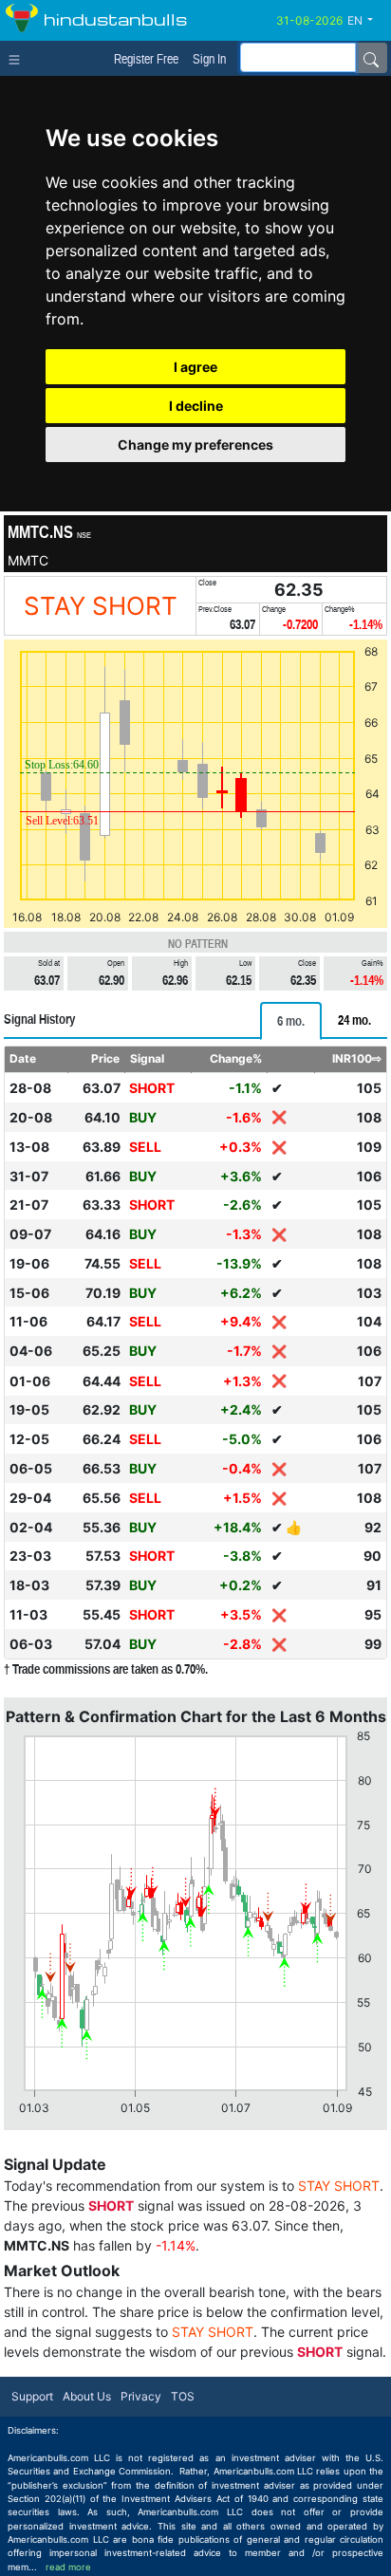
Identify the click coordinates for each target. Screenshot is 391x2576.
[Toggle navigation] (19, 58)
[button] (367, 21)
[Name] (371, 58)
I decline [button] (196, 406)
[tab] (291, 1021)
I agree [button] (195, 367)
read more (68, 2567)
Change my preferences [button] (195, 445)
